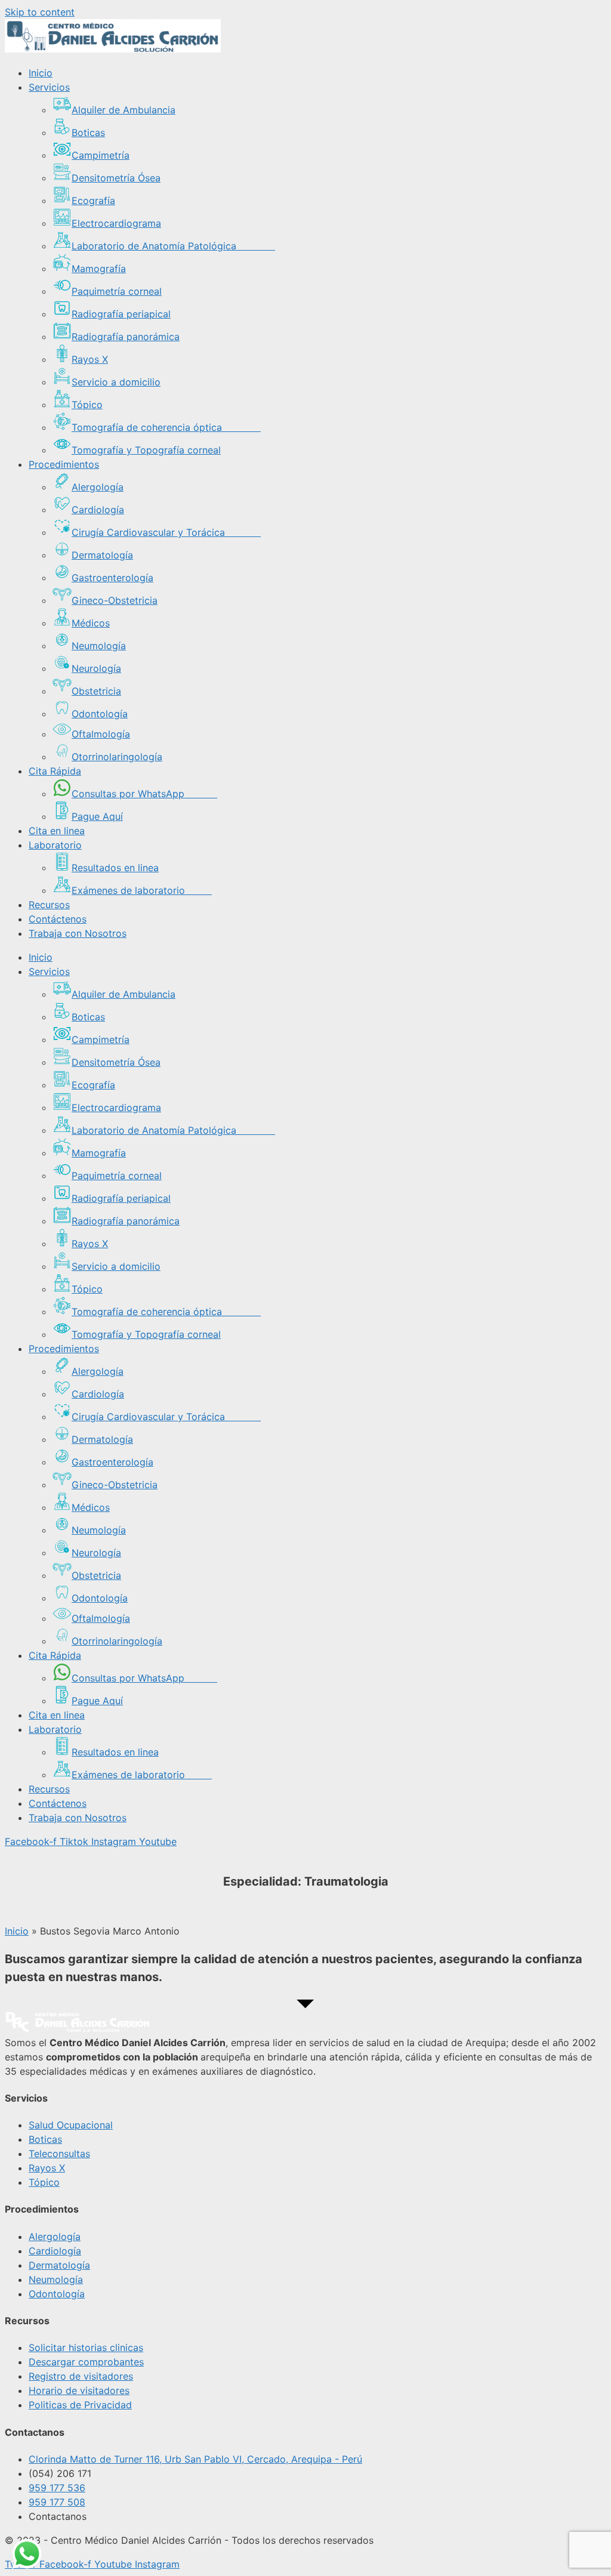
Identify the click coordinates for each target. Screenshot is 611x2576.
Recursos (49, 905)
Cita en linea (57, 831)
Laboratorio (55, 845)
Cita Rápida (55, 771)
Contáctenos (58, 919)
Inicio (41, 73)
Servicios (49, 87)
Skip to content (40, 12)
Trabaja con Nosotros (78, 933)
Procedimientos (64, 464)
